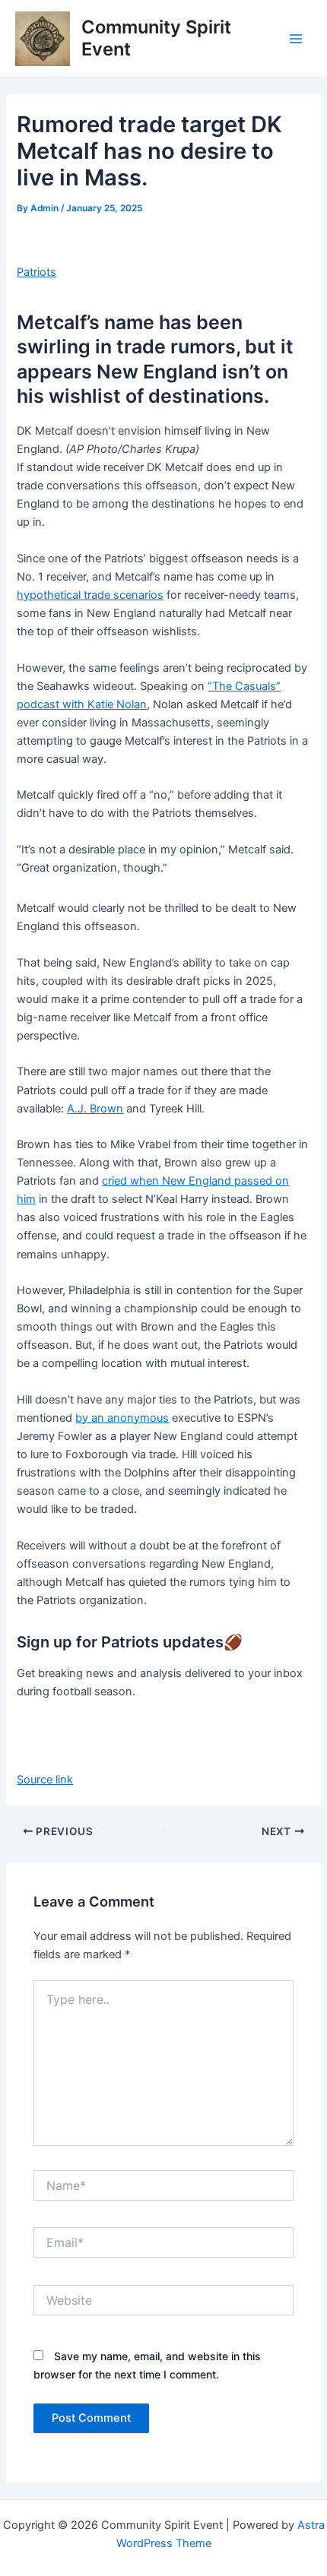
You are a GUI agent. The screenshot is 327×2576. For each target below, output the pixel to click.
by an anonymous (122, 1418)
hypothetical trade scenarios (90, 595)
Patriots (37, 272)
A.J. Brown (95, 1109)
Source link (45, 1780)
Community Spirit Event (156, 38)
